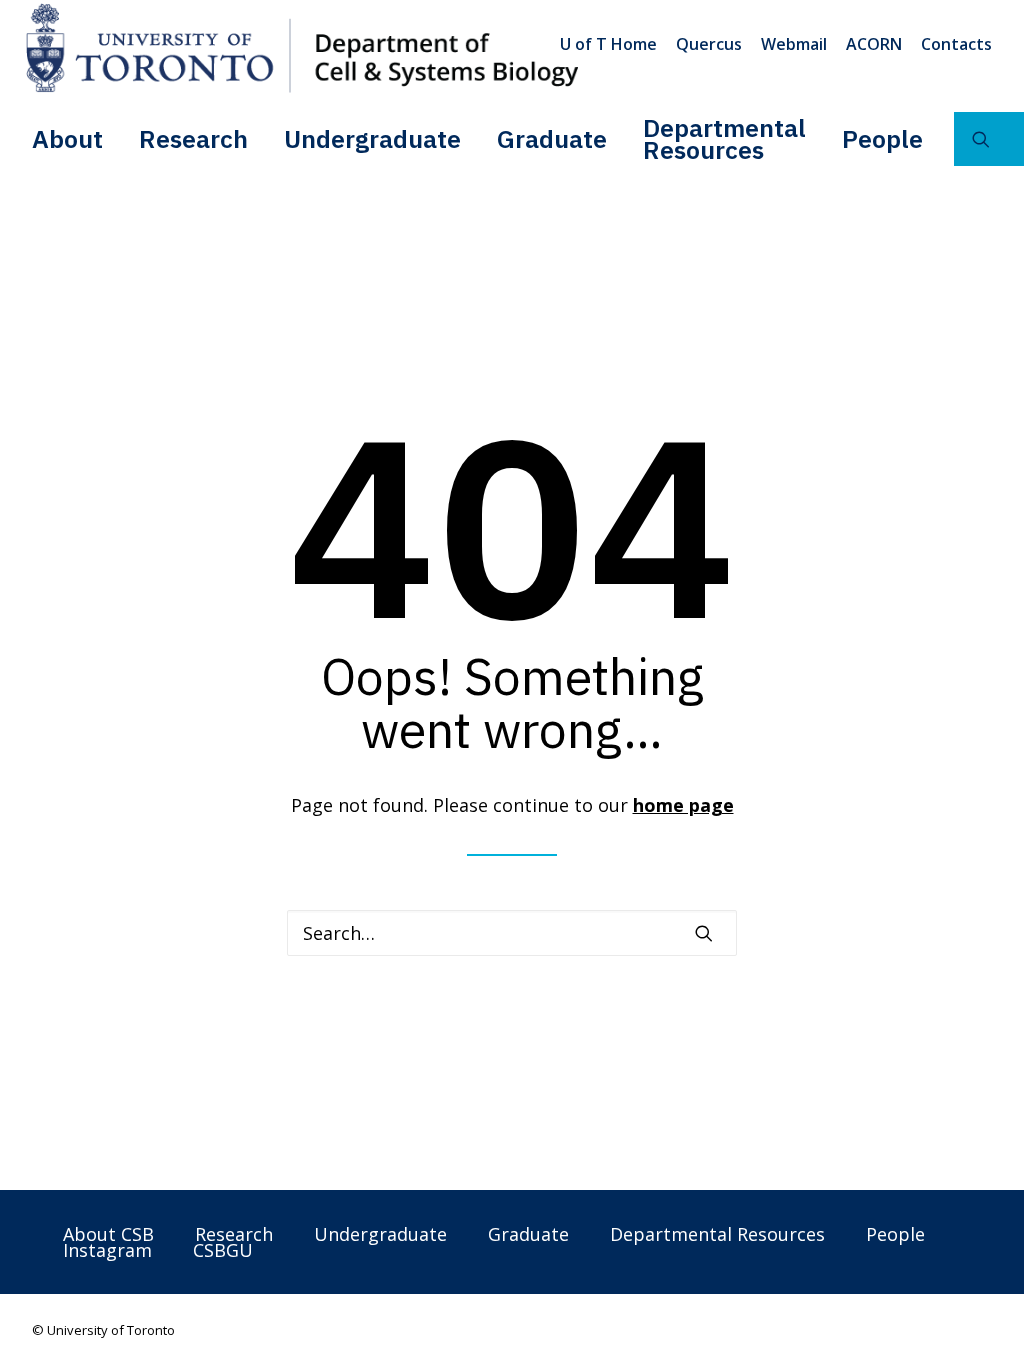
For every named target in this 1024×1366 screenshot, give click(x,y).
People (882, 138)
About (67, 138)
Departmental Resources (724, 139)
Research (193, 138)
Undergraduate (372, 138)
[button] (704, 933)
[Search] (512, 933)
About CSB (108, 1234)
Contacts (956, 44)
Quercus (709, 44)
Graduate (552, 138)
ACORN (874, 44)
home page (683, 805)
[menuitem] (612, 44)
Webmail (794, 44)
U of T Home (608, 44)
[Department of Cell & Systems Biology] (302, 48)
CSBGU (223, 1250)
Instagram (107, 1250)
